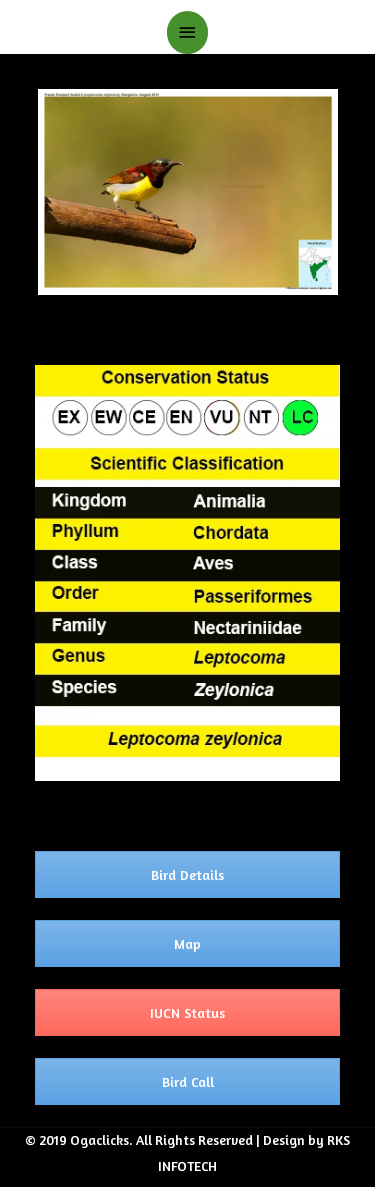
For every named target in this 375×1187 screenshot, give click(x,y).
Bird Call (188, 1081)
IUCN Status (187, 1012)
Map (187, 943)
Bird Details (187, 874)
